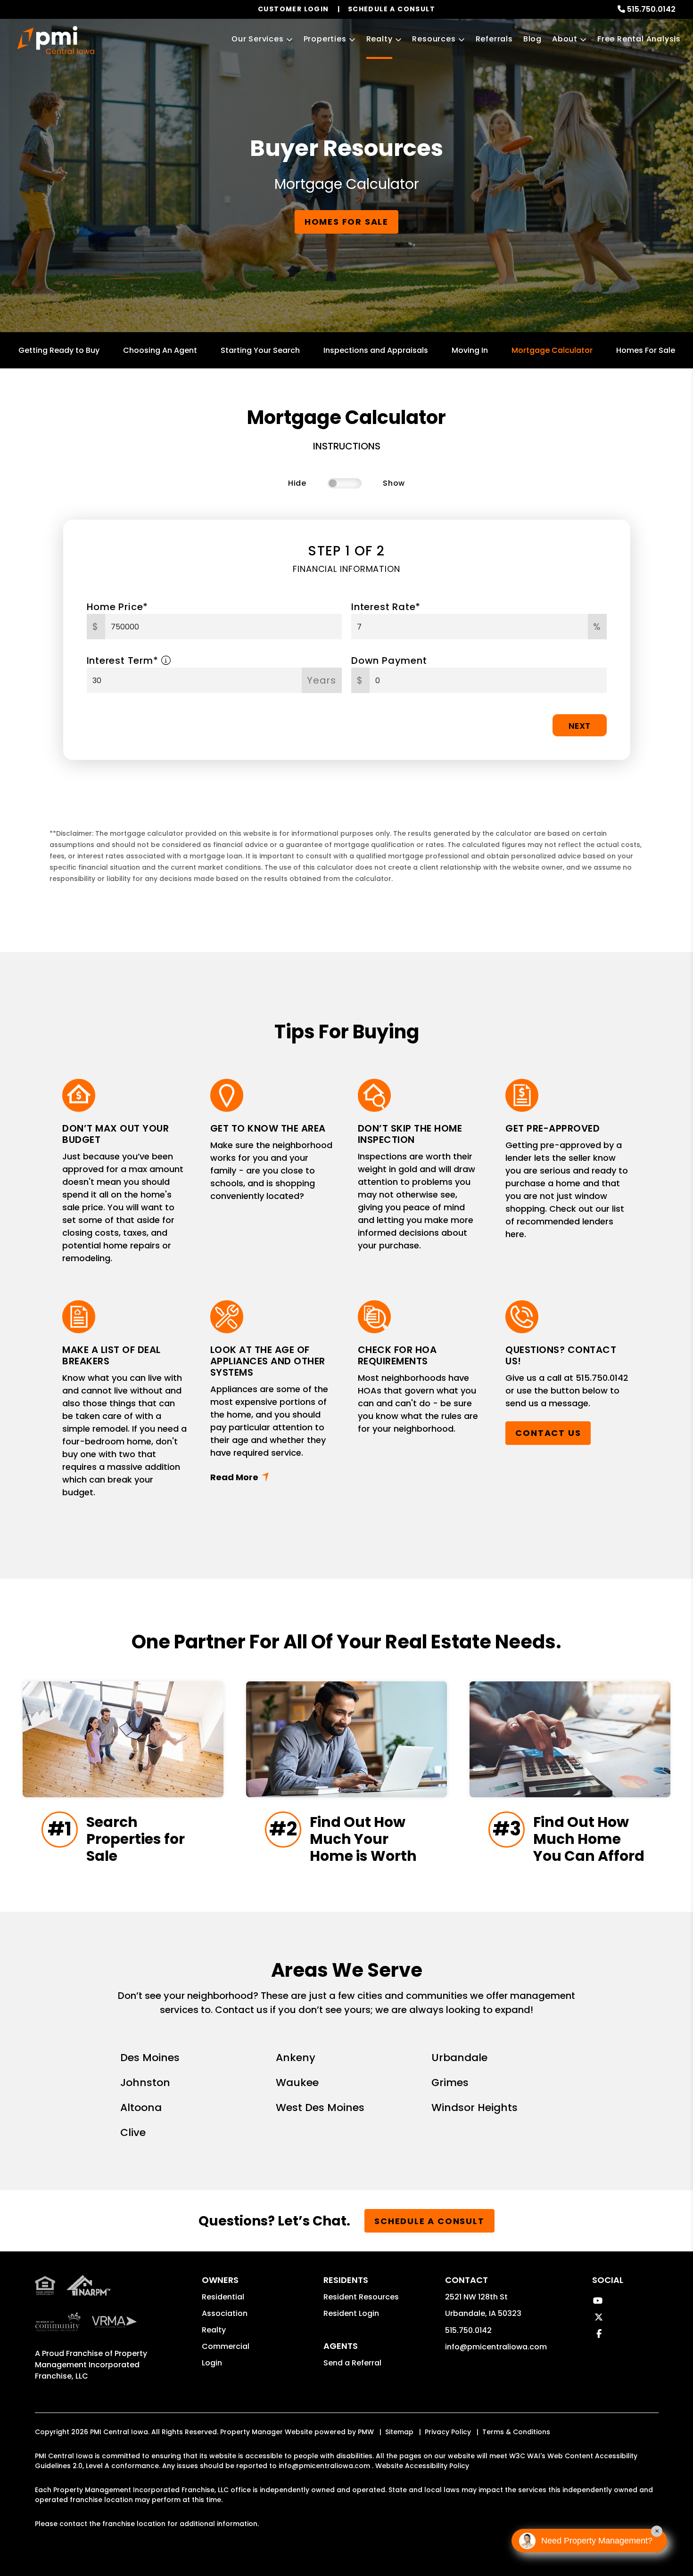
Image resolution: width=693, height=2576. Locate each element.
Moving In (470, 350)
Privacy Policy (448, 2432)
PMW (366, 2432)
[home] (56, 40)
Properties (325, 39)
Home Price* (118, 607)
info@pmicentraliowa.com (496, 2347)
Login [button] (212, 2363)
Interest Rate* (386, 607)
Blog (532, 39)
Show (394, 483)
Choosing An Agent (160, 350)
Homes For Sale (646, 350)
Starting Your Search (260, 350)
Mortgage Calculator (552, 350)
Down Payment (389, 660)
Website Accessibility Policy (422, 2466)
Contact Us (548, 1433)
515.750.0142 (651, 9)
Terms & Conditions (516, 2432)
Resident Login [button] (351, 2313)
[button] (598, 2301)
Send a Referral (352, 2363)
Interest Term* (124, 660)
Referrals (494, 39)
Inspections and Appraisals (376, 350)
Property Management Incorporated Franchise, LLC (91, 2365)
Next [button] (579, 726)
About (565, 39)
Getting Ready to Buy (59, 350)
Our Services (258, 39)
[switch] (345, 483)
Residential (223, 2297)
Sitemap (399, 2432)
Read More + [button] (273, 1477)
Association (225, 2313)
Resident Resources (361, 2297)
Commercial (226, 2346)
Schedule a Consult (429, 2221)
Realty (379, 39)
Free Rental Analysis (639, 39)
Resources (434, 39)
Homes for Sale (346, 222)
